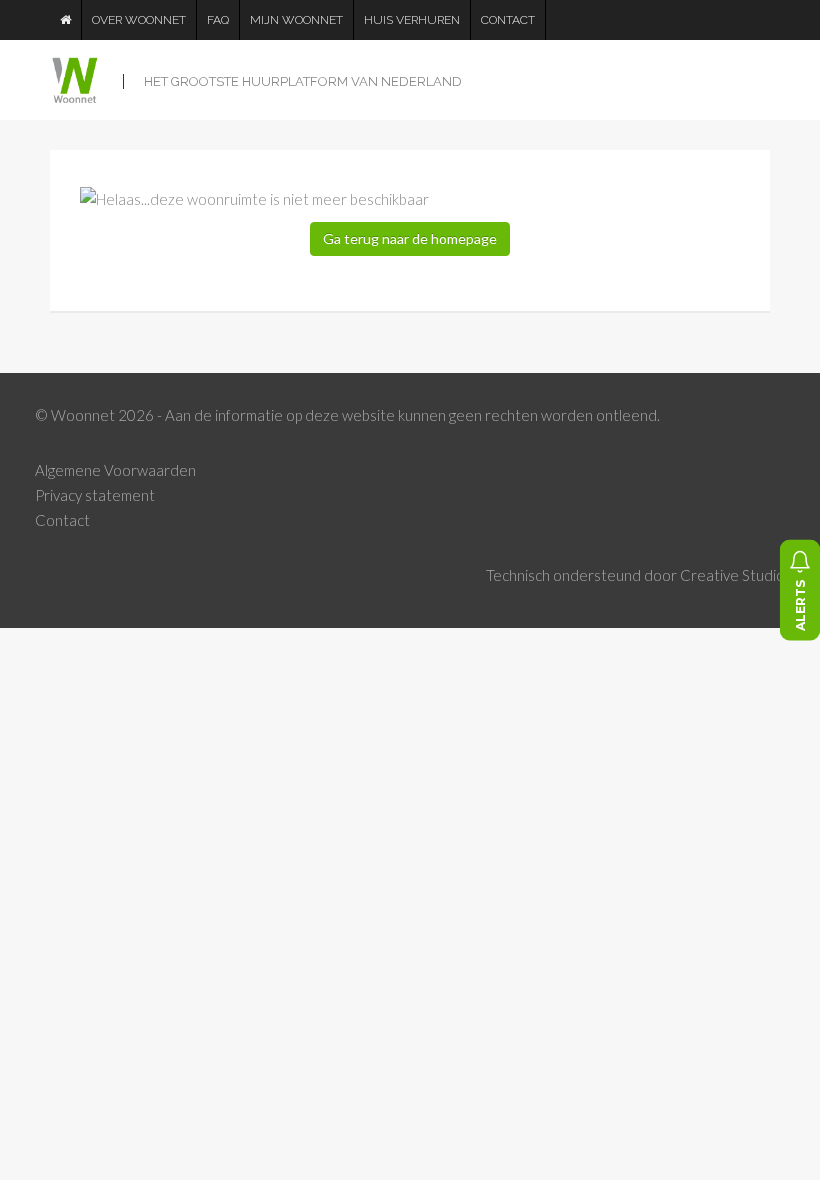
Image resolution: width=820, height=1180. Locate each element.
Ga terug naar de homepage (410, 238)
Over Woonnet (139, 20)
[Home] (66, 20)
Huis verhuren (412, 20)
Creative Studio (732, 575)
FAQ (218, 20)
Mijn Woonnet (296, 20)
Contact (508, 20)
